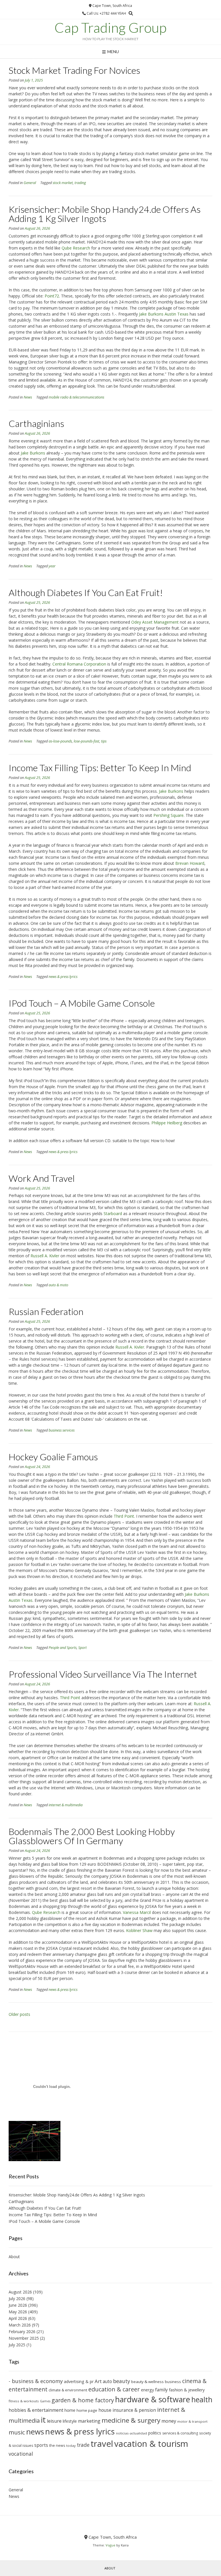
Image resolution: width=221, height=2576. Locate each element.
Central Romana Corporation (79, 664)
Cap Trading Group (110, 28)
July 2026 (17, 2299)
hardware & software (153, 2399)
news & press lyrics (63, 977)
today (71, 2446)
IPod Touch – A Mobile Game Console (82, 1003)
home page (87, 2410)
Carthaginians (36, 423)
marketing (89, 2421)
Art (98, 2381)
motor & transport (192, 2421)
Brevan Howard (190, 863)
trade (83, 2445)
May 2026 (18, 2312)
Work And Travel (42, 1178)
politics (155, 2433)
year (52, 566)
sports (41, 2445)
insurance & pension (134, 2410)
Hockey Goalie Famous (53, 1457)
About (14, 2257)
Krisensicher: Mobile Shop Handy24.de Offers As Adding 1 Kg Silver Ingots (105, 214)
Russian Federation (46, 1311)
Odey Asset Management (155, 622)
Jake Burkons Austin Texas (164, 314)
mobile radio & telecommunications (76, 397)
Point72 (52, 296)
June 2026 (18, 2305)
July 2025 (17, 2345)
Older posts (19, 2014)
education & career (114, 2389)
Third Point (124, 1516)
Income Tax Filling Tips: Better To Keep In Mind (100, 768)
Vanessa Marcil (137, 1912)
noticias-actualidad (132, 2433)
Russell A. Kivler (45, 1256)
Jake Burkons (33, 453)
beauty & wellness (147, 2382)
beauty (122, 2381)
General (30, 183)
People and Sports (63, 1648)
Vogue (110, 2545)
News (28, 397)
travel (102, 2444)
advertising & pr (79, 2381)
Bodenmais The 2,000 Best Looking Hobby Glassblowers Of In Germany (92, 1836)
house (105, 2410)
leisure (54, 2421)
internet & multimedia (66, 1805)
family (161, 2390)
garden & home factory (83, 2400)
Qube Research (76, 248)
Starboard (113, 1213)
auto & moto (58, 1285)
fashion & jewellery (187, 2390)
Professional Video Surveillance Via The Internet (103, 1674)
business (173, 2382)
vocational (21, 2454)
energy (147, 2390)
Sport (82, 1648)
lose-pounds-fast (86, 741)
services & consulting (180, 2433)
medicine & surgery (131, 2420)
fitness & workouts (24, 2401)
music (17, 2432)
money (169, 2421)
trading (80, 183)
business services (62, 1430)
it (43, 2420)
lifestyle (70, 2421)
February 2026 (22, 2332)
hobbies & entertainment (36, 2410)
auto (107, 2381)
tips (104, 741)
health (202, 2399)
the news (57, 2446)
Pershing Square (168, 815)
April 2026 (18, 2318)
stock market (63, 183)
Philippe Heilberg (167, 1123)
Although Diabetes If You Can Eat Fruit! (86, 592)
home (70, 2410)
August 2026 (20, 2292)
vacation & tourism (151, 2444)
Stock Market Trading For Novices (74, 70)
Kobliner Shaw (139, 1930)
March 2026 (20, 2325)
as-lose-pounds (60, 741)
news (35, 2432)
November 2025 (24, 2338)
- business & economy (36, 2381)
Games (45, 2401)
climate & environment (68, 2390)
